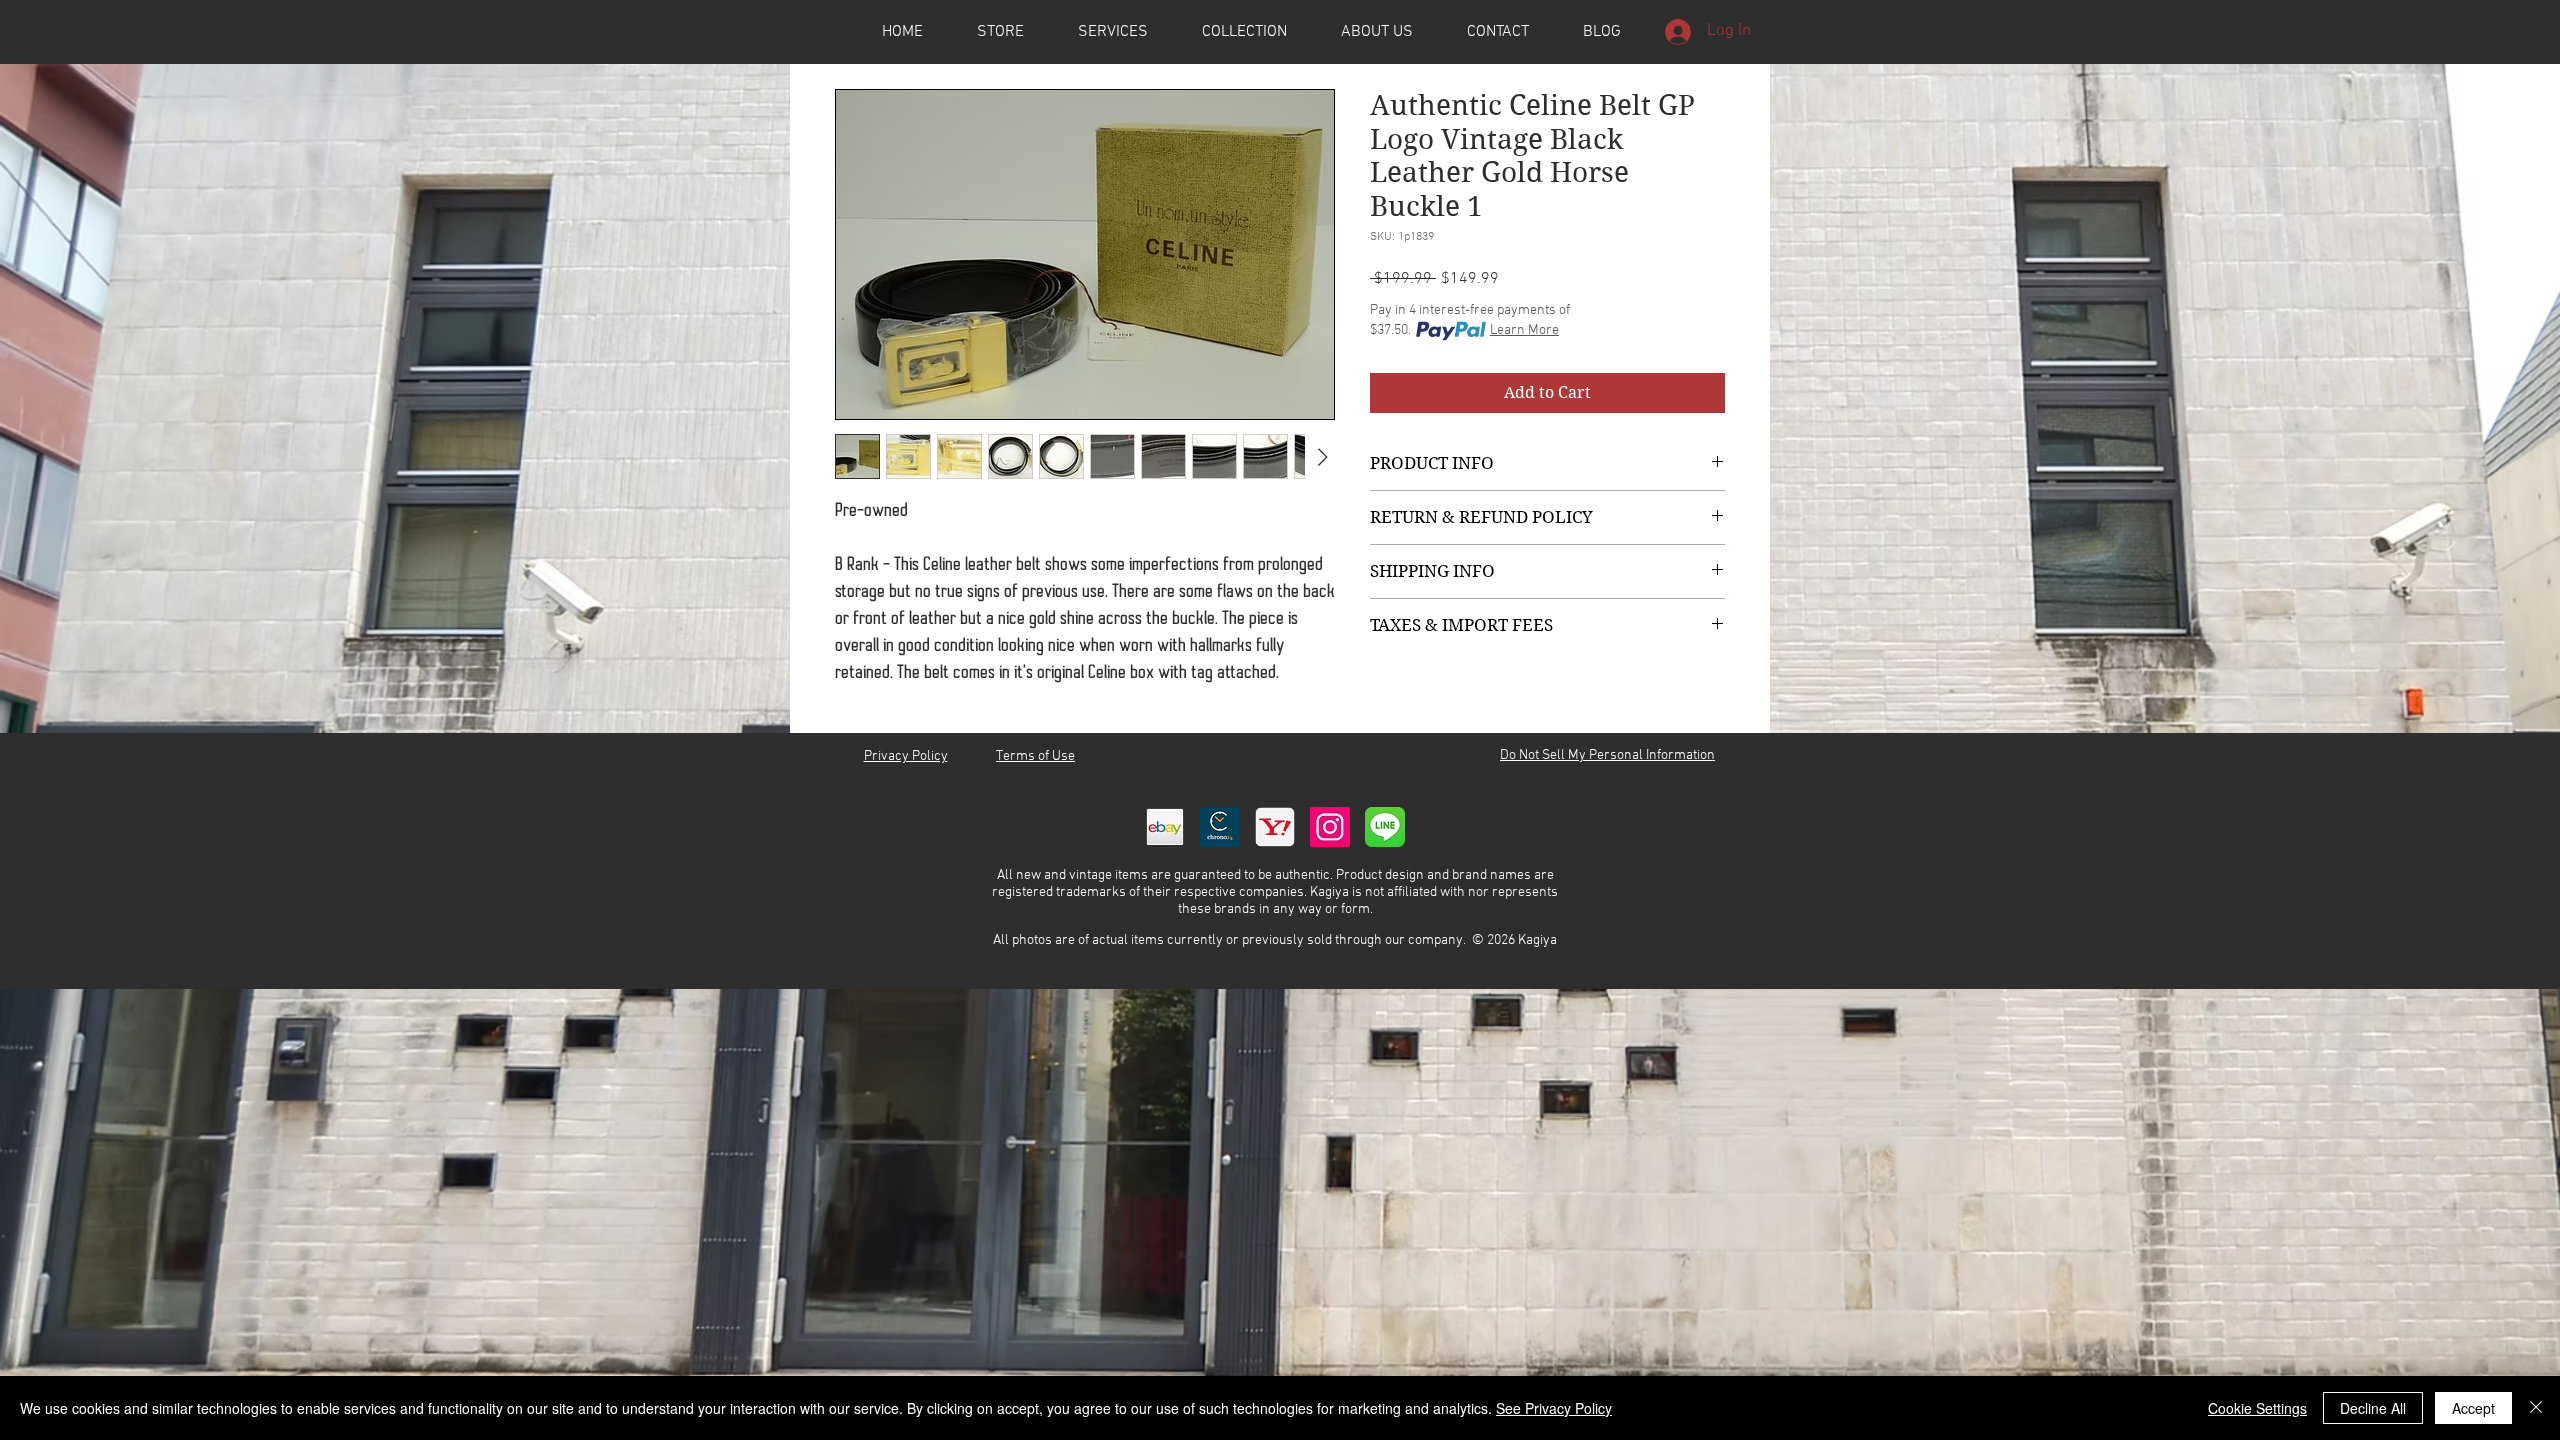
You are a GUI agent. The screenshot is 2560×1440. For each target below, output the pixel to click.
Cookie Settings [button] (2257, 1408)
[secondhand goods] (1275, 827)
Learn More (1524, 330)
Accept (2473, 1408)
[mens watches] (1220, 827)
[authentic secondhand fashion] (1165, 827)
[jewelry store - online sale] (1385, 827)
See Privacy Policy (1554, 1408)
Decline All (2373, 1408)
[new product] (1330, 827)
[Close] (2536, 1408)
